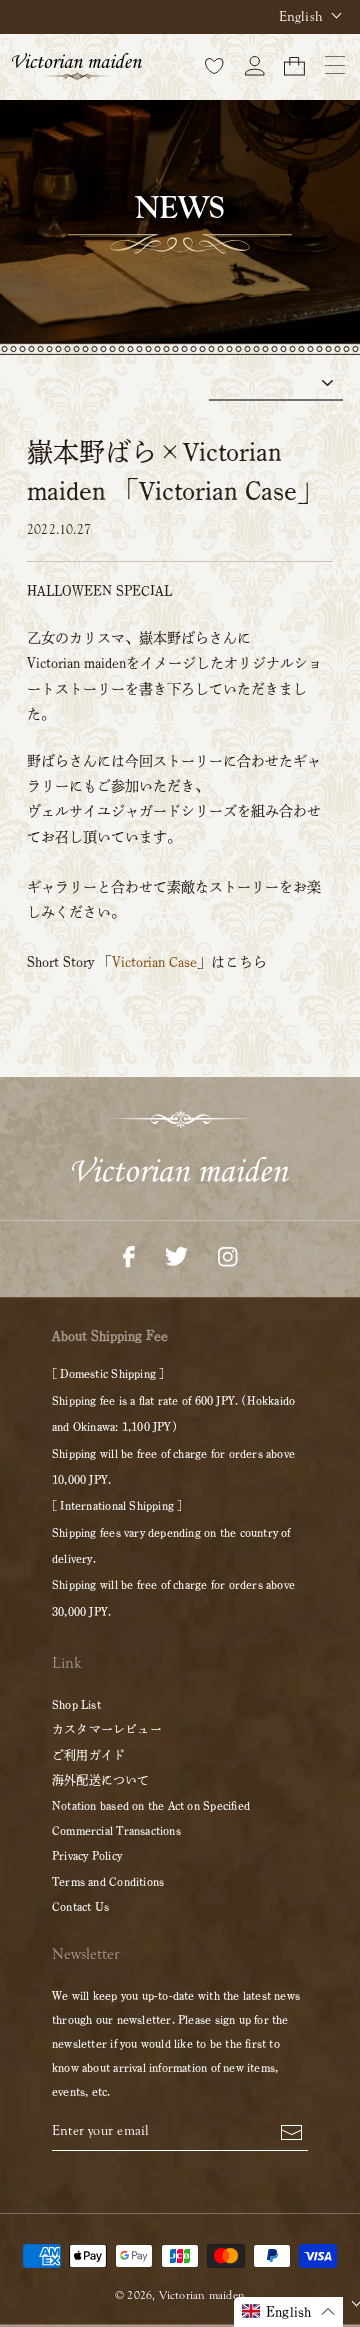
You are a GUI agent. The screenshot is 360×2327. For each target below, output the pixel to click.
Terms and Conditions (108, 1881)
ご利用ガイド (88, 1755)
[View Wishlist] (215, 65)
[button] (288, 2312)
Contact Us (80, 1906)
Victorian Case (154, 962)
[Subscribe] (291, 2131)
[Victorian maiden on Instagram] (227, 1255)
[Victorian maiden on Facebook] (129, 1255)
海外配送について (101, 1780)
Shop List (76, 1704)
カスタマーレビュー (107, 1729)
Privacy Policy (87, 1855)
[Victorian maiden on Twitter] (176, 1255)
